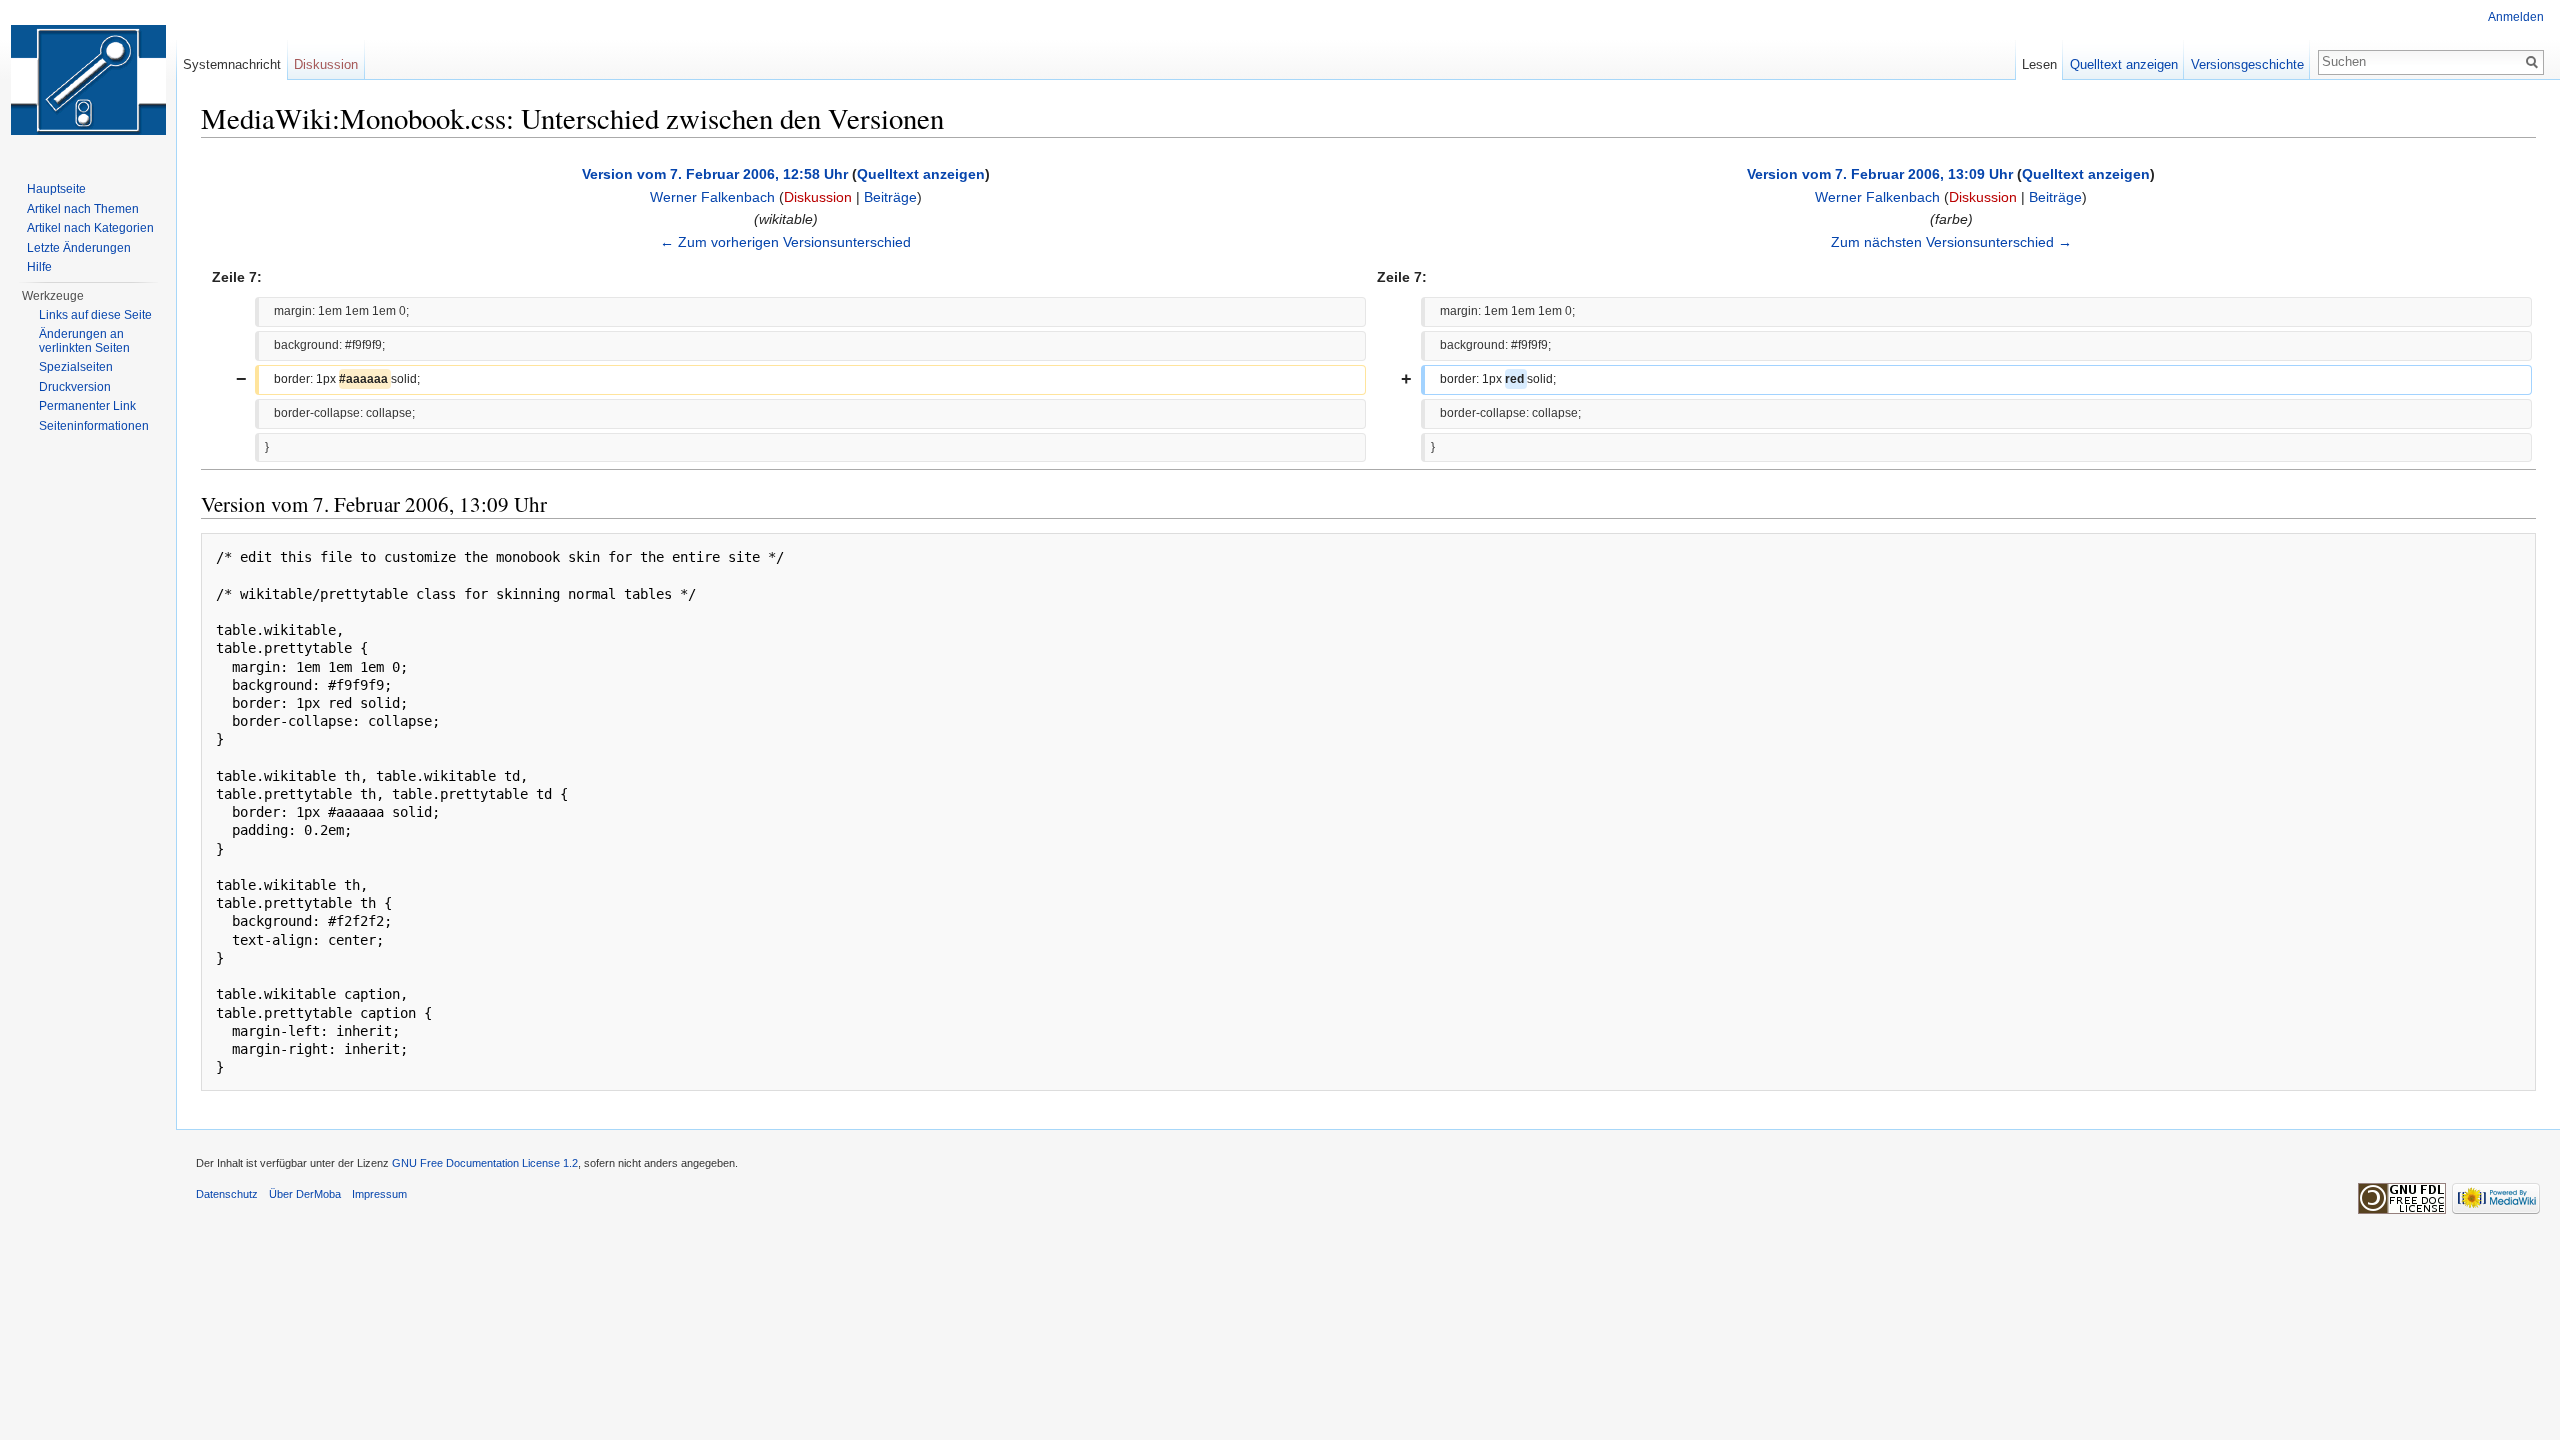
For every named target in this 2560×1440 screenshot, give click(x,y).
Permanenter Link (87, 406)
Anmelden (2516, 17)
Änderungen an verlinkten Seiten (84, 341)
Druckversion (75, 387)
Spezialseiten (76, 367)
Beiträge (890, 197)
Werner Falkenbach (712, 197)
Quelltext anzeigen (921, 174)
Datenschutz (227, 1194)
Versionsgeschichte (2247, 64)
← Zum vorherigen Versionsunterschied (785, 242)
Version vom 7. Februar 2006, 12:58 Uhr (715, 174)
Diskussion (818, 197)
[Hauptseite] (88, 80)
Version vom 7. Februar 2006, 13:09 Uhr (1880, 174)
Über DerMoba (305, 1194)
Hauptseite (56, 189)
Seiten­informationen (94, 426)
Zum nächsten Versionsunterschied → (1951, 242)
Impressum (379, 1194)
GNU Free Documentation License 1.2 (485, 1163)
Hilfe (39, 267)
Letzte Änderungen (79, 248)
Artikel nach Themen (83, 209)
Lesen (2039, 64)
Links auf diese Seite (95, 315)
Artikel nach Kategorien (90, 228)
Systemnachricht (232, 64)
